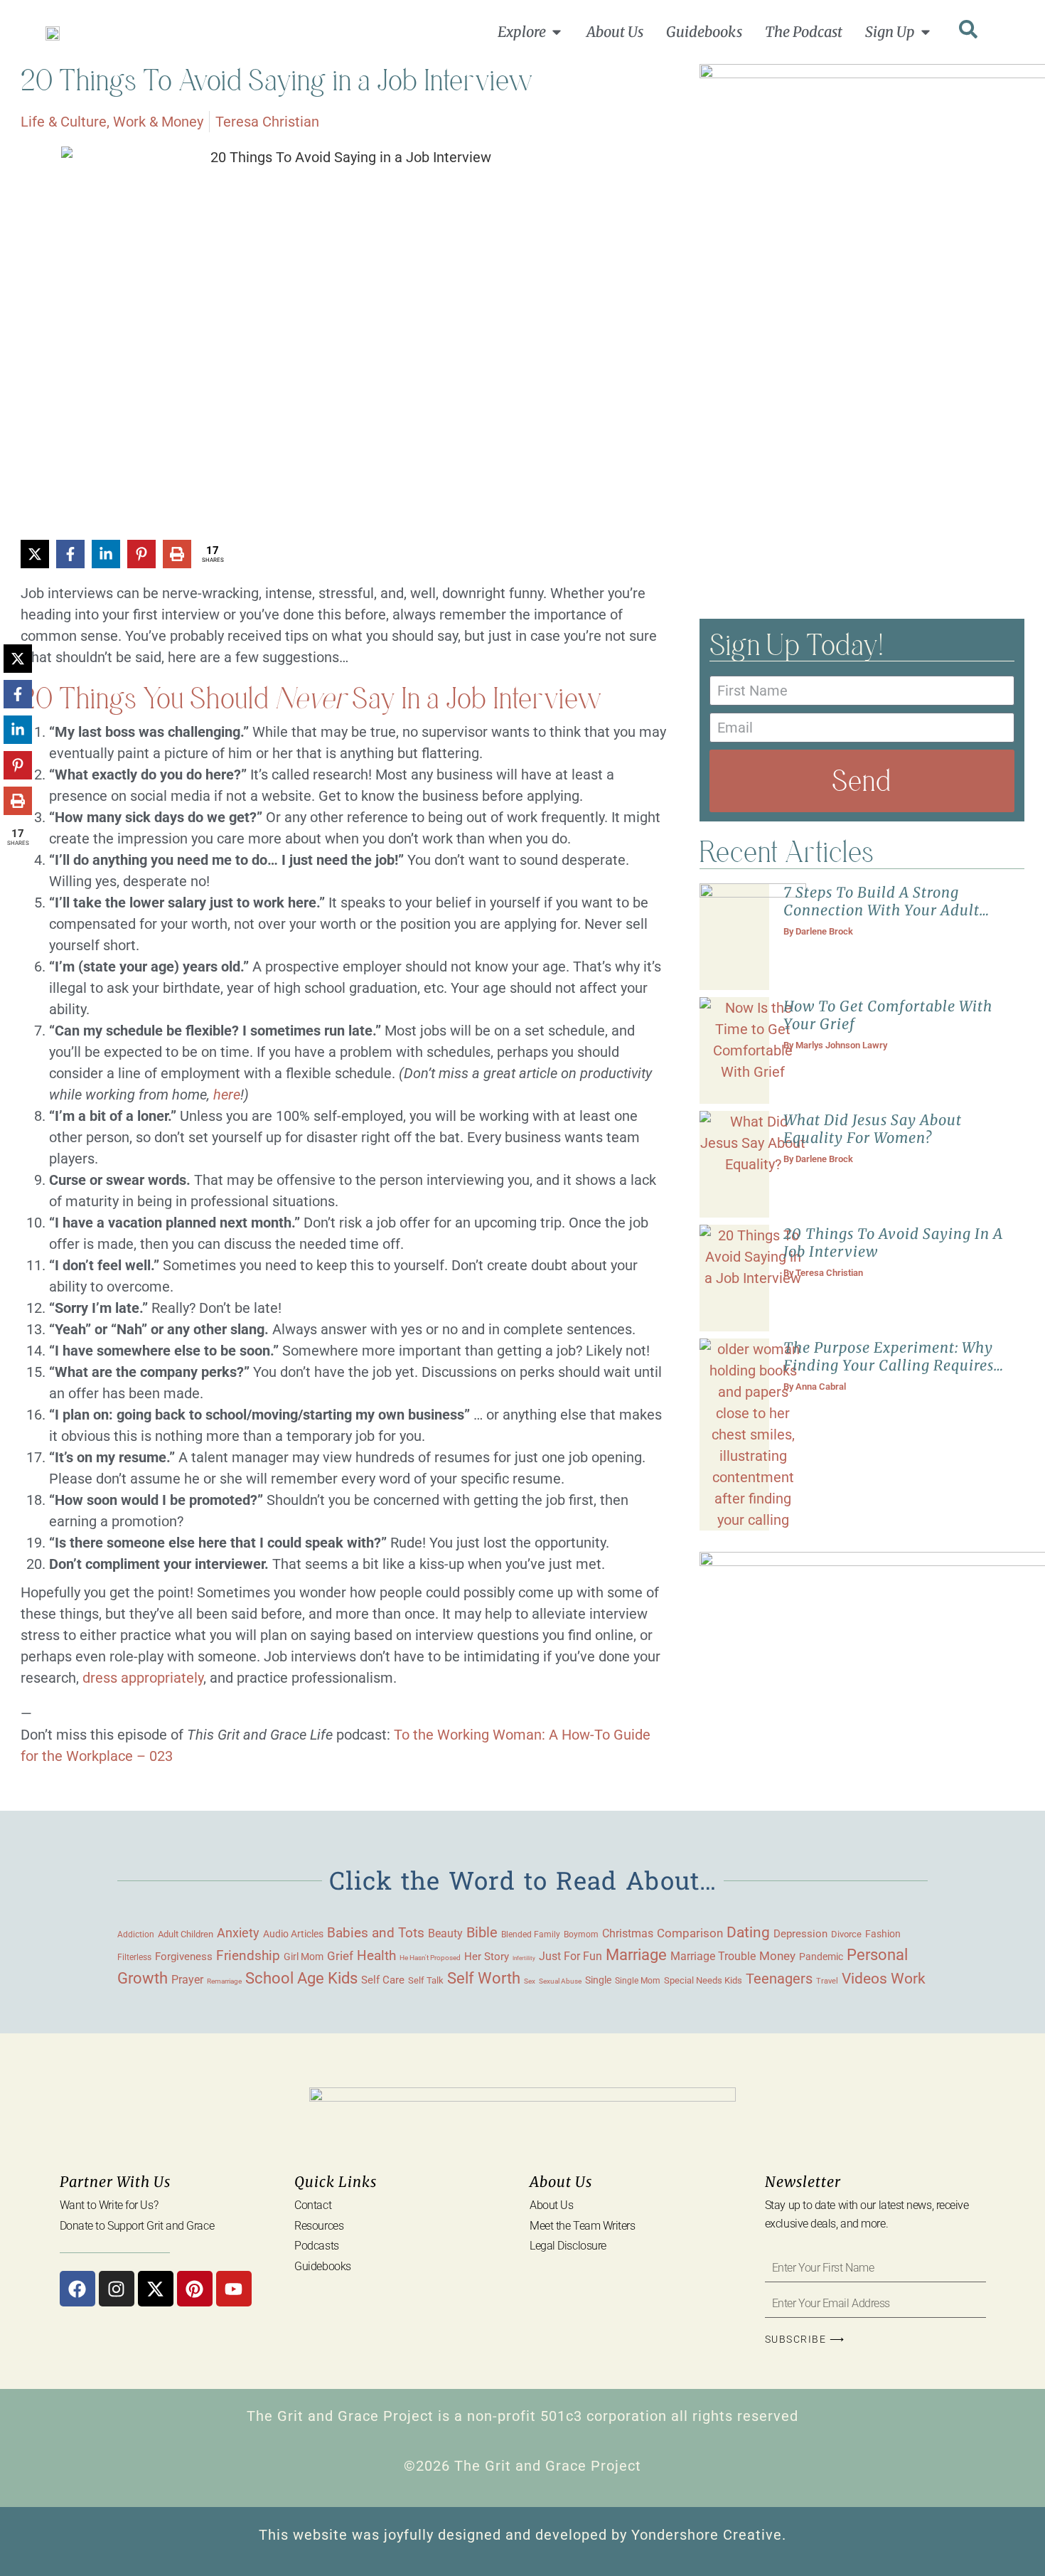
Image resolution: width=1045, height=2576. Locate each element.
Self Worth (484, 1978)
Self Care (383, 1980)
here (227, 1095)
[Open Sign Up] (926, 32)
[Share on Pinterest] (141, 554)
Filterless (134, 1957)
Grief (340, 1956)
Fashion (883, 1934)
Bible (482, 1932)
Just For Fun (570, 1957)
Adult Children (186, 1934)
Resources (319, 2226)
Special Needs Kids (703, 1980)
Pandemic (821, 1957)
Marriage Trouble (713, 1956)
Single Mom (638, 1980)
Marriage (636, 1955)
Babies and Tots (376, 1933)
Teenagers (779, 1979)
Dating (748, 1932)
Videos (864, 1978)
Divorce (846, 1934)
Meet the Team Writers (583, 2226)
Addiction (136, 1934)
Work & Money (158, 122)
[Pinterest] (195, 2289)
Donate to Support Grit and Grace (137, 2226)
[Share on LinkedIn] (106, 554)
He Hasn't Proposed (430, 1958)
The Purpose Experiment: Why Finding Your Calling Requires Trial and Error (889, 1365)
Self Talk (426, 1980)
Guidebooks (323, 2266)
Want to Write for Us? (109, 2205)
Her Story (487, 1957)
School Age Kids (301, 1978)
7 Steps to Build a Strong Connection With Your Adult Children (881, 910)
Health (376, 1956)
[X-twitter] (156, 2289)
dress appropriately (141, 1678)
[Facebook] (77, 2289)
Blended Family (531, 1934)
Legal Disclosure (568, 2246)
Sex (530, 1981)
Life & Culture (64, 122)
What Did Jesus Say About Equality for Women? (873, 1129)
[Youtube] (234, 2289)
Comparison (690, 1933)
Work (908, 1979)
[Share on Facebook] (70, 554)
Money (777, 1956)
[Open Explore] (557, 32)
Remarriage (224, 1981)
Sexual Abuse (560, 1981)
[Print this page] (177, 554)
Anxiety (238, 1933)
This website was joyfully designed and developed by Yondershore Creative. (522, 2535)
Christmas (628, 1934)
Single (598, 1980)
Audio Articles (293, 1934)
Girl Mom (304, 1957)
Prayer (187, 1980)
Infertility (524, 1958)
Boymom (581, 1934)
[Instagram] (117, 2289)
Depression (800, 1934)
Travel (827, 1981)
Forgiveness (184, 1957)
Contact (313, 2205)
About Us (551, 2205)
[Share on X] (35, 554)
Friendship (248, 1955)
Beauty (445, 1933)
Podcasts (316, 2246)
